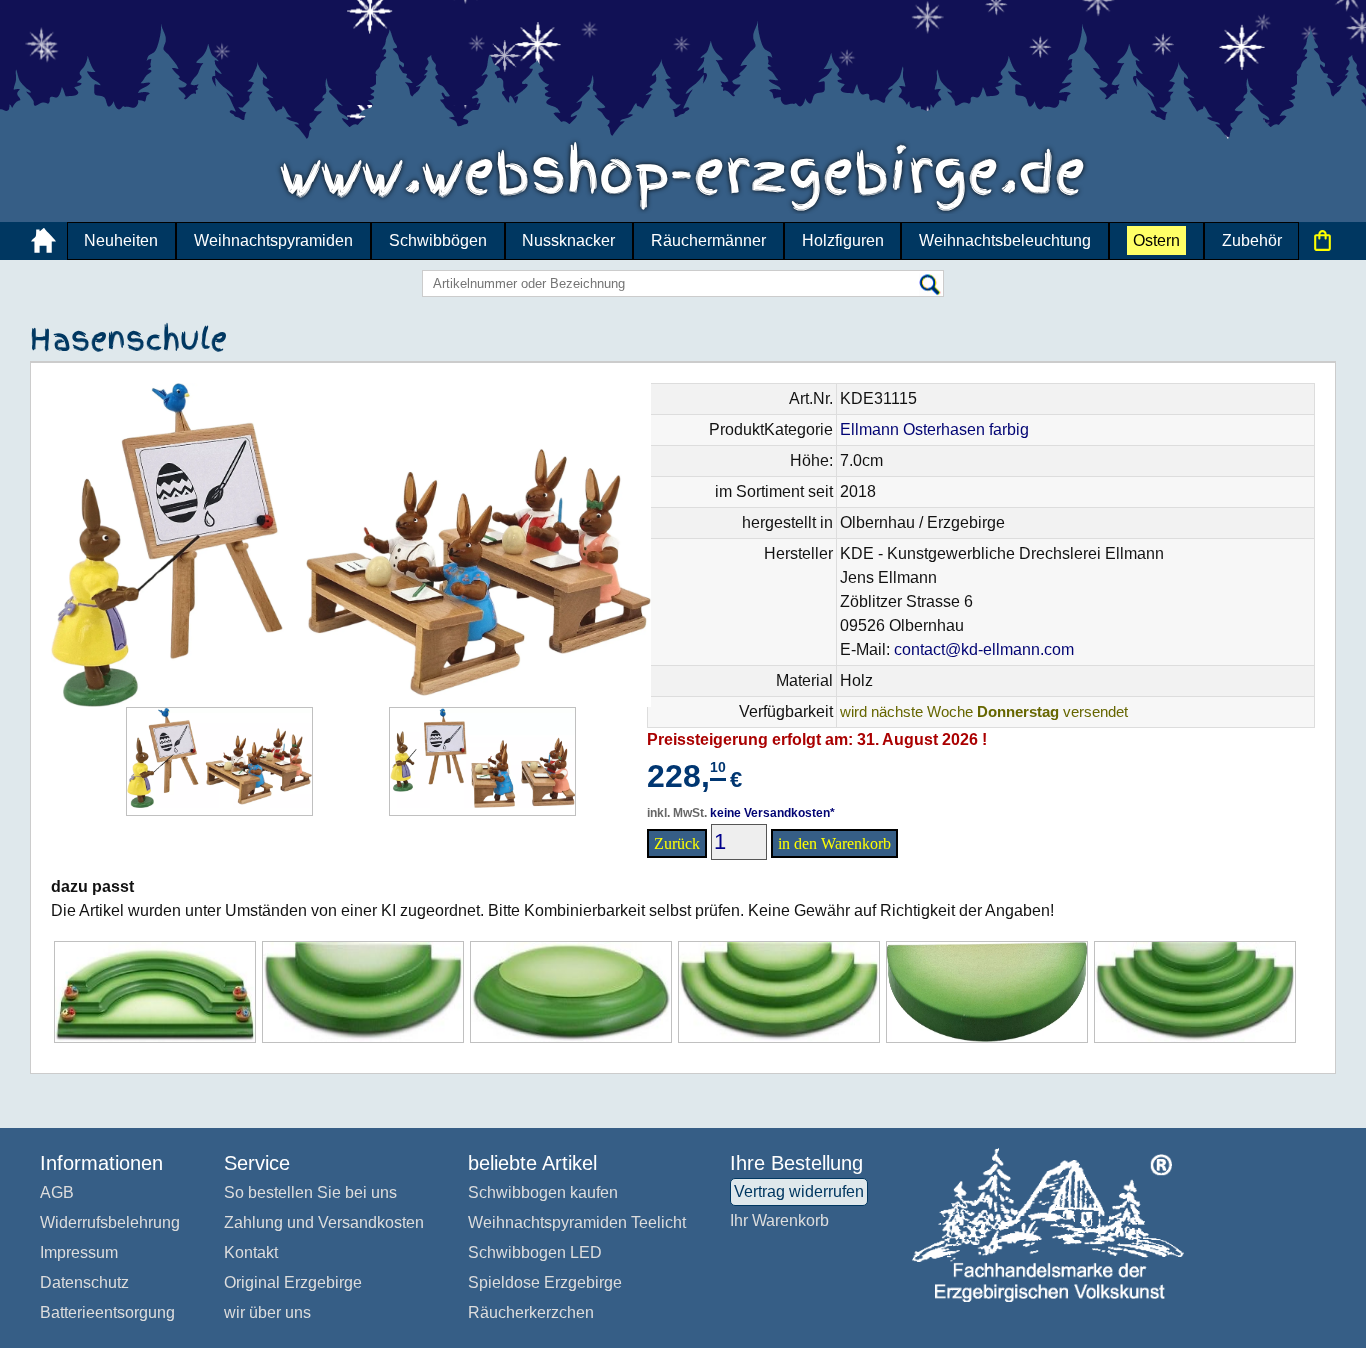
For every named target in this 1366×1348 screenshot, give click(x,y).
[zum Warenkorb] (1322, 241)
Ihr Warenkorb (779, 1220)
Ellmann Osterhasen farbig (934, 429)
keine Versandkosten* (772, 813)
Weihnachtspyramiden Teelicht (577, 1222)
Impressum (79, 1252)
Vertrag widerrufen (799, 1191)
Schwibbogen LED (535, 1252)
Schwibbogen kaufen (543, 1192)
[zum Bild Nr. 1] (219, 761)
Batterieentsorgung (107, 1312)
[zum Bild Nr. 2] (482, 761)
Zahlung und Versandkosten (324, 1222)
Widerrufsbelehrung (110, 1222)
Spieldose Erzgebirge (545, 1282)
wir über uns (267, 1312)
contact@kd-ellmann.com (984, 649)
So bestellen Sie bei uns (310, 1192)
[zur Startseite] (43, 241)
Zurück (677, 843)
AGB (57, 1192)
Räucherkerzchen (531, 1312)
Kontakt (251, 1252)
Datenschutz (84, 1282)
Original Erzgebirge (293, 1282)
